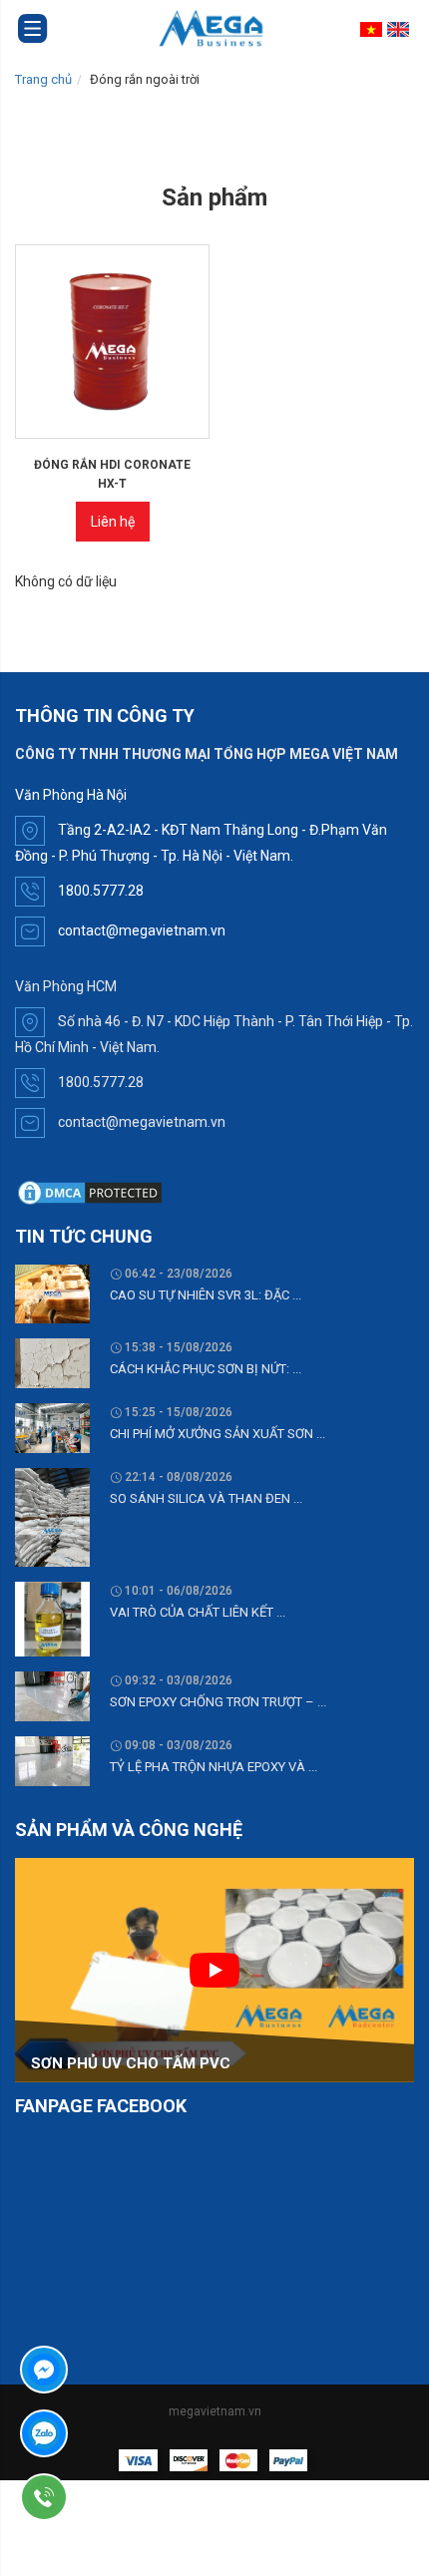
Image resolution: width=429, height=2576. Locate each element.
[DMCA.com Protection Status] (90, 1192)
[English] (401, 29)
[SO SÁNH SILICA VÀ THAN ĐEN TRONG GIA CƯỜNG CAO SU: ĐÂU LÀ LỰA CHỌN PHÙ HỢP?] (52, 1516)
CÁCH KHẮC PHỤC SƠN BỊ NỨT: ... (206, 1369)
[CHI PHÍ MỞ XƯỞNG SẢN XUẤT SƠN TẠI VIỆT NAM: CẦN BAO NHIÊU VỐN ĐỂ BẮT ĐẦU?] (52, 1427)
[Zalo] (101, 2433)
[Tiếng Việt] (374, 29)
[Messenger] (101, 2370)
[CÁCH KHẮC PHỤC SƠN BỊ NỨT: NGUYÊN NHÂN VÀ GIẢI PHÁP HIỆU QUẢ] (52, 1362)
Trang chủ (43, 79)
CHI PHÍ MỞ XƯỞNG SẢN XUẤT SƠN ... (217, 1434)
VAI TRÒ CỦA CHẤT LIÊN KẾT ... (198, 1612)
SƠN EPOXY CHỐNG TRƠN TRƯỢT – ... (218, 1702)
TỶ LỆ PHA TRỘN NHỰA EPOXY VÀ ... (214, 1767)
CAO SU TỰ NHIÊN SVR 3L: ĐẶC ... (206, 1295)
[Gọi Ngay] (101, 2497)
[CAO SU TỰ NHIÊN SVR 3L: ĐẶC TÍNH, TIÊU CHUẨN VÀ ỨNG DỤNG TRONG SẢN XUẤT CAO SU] (52, 1292)
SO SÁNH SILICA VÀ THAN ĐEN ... (206, 1498)
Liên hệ (113, 522)
